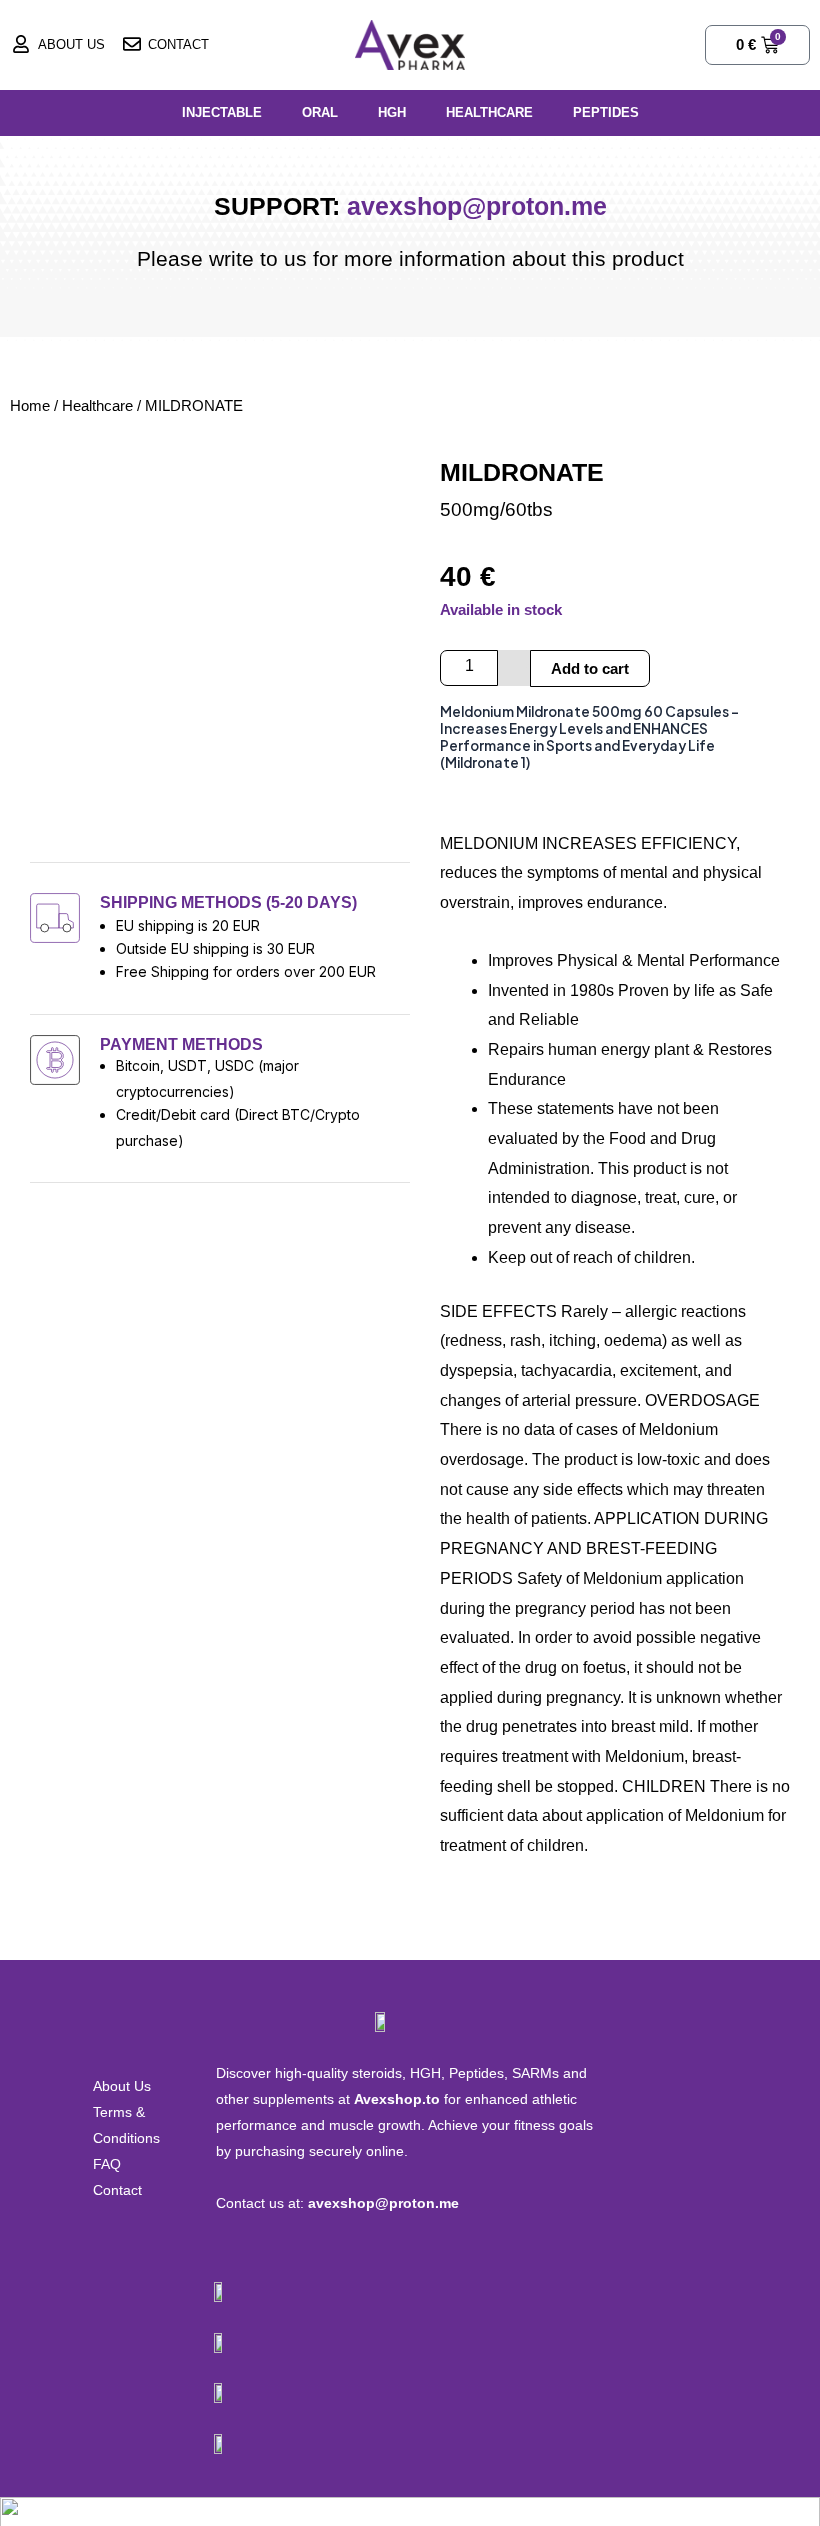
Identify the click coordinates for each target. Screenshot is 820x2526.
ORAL (320, 112)
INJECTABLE (222, 112)
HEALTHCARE (489, 112)
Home (30, 405)
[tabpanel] (615, 1282)
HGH (392, 112)
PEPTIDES (606, 112)
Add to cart (590, 668)
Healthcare (97, 405)
